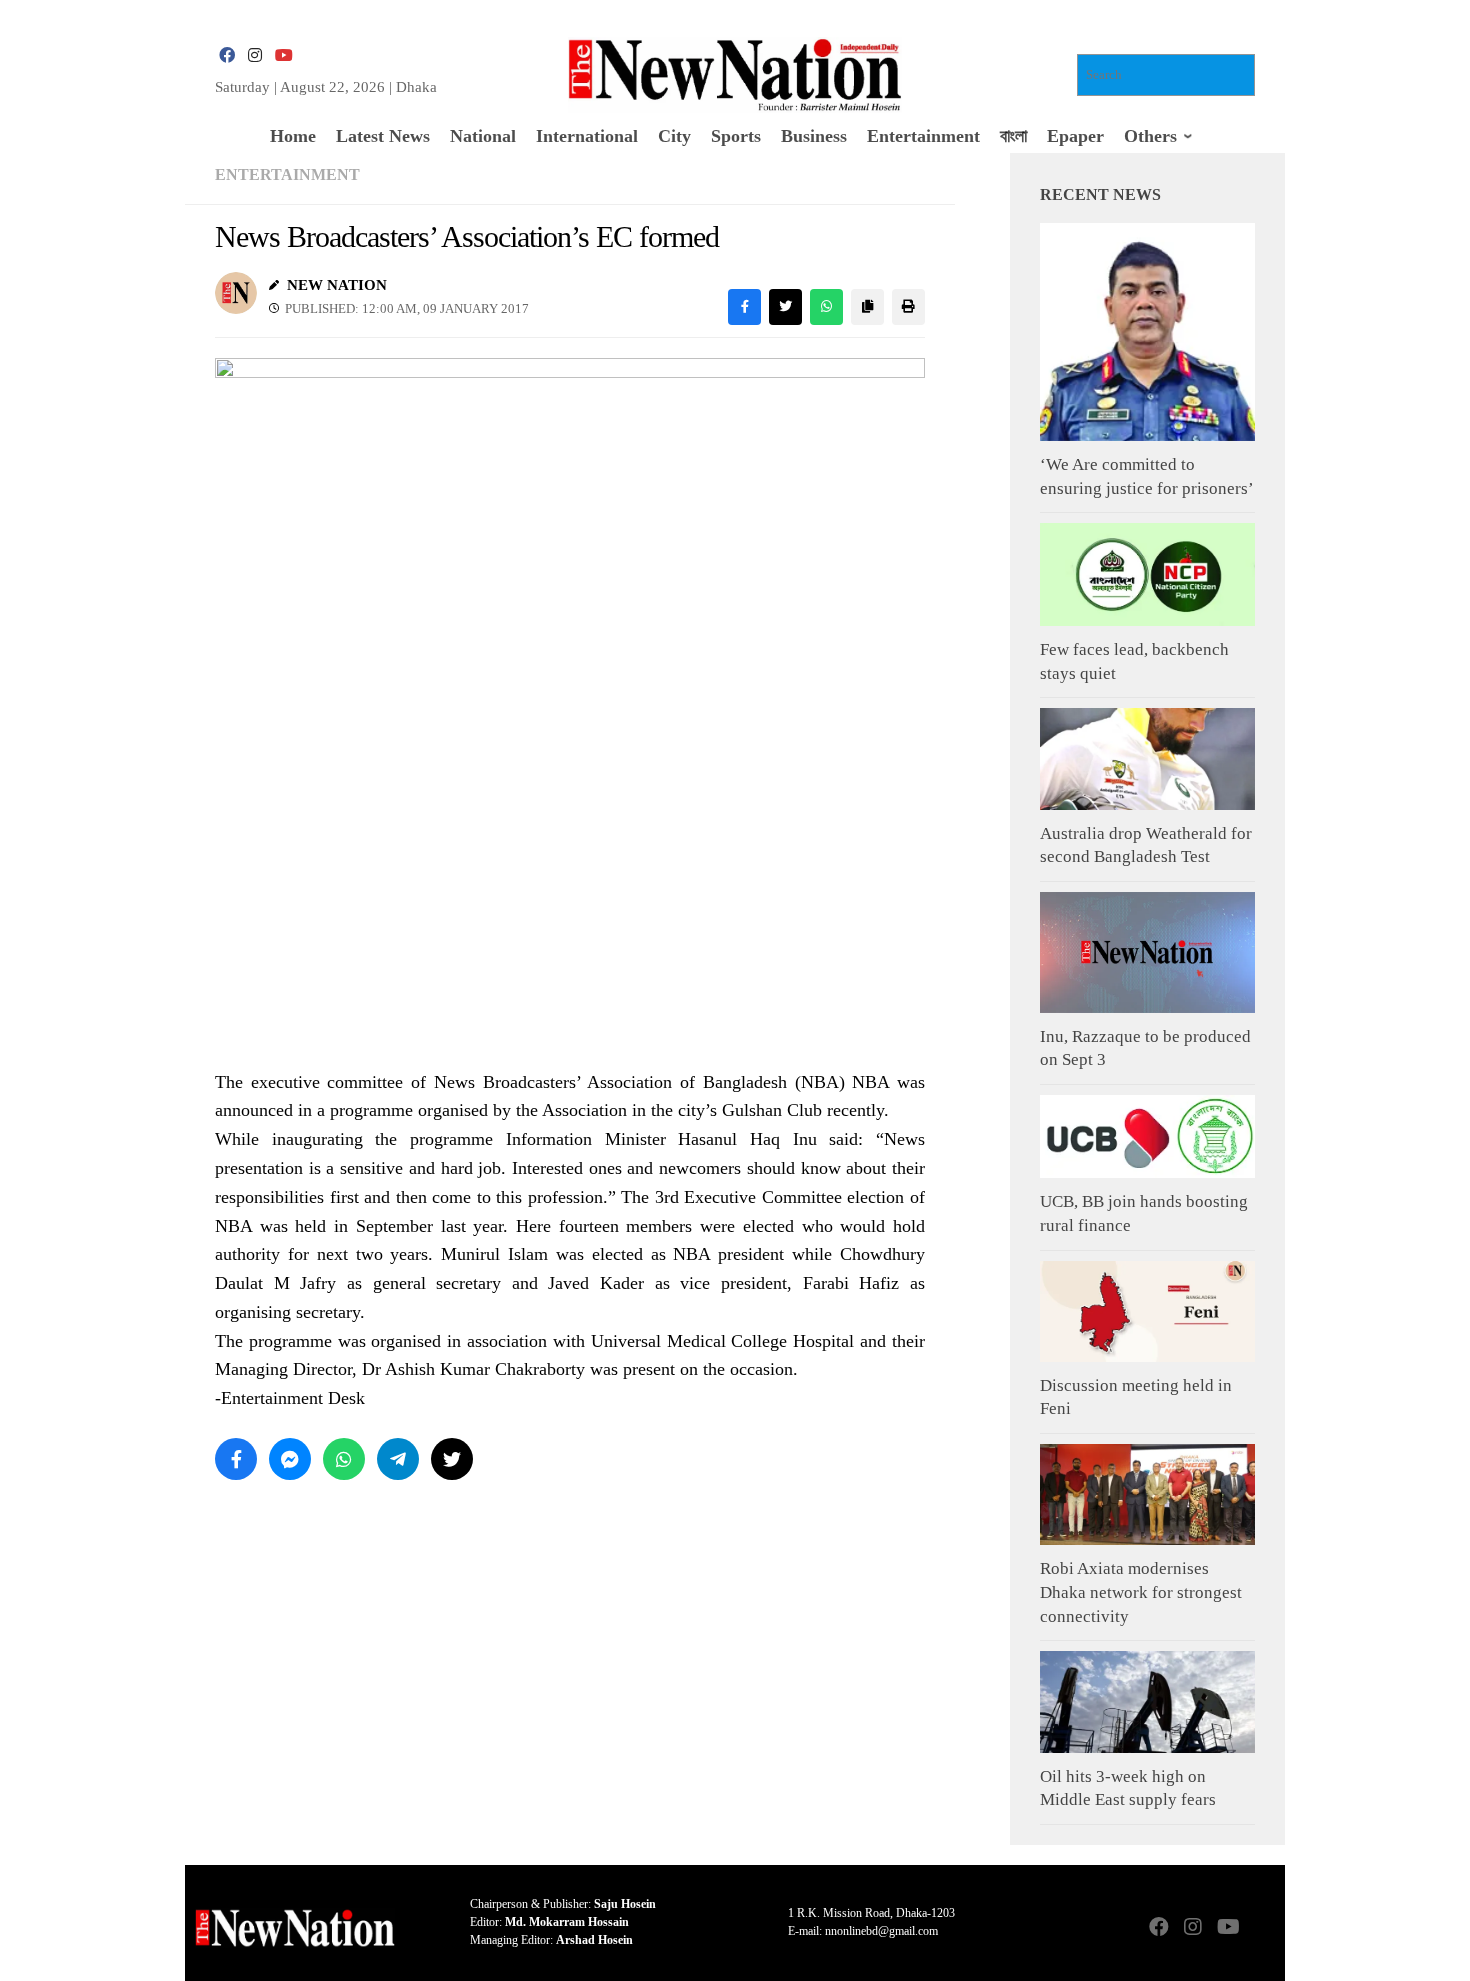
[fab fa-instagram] (255, 55)
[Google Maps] (1261, 1928)
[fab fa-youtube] (283, 55)
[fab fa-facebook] (227, 55)
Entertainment (287, 174)
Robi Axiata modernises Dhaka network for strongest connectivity (1141, 1592)
